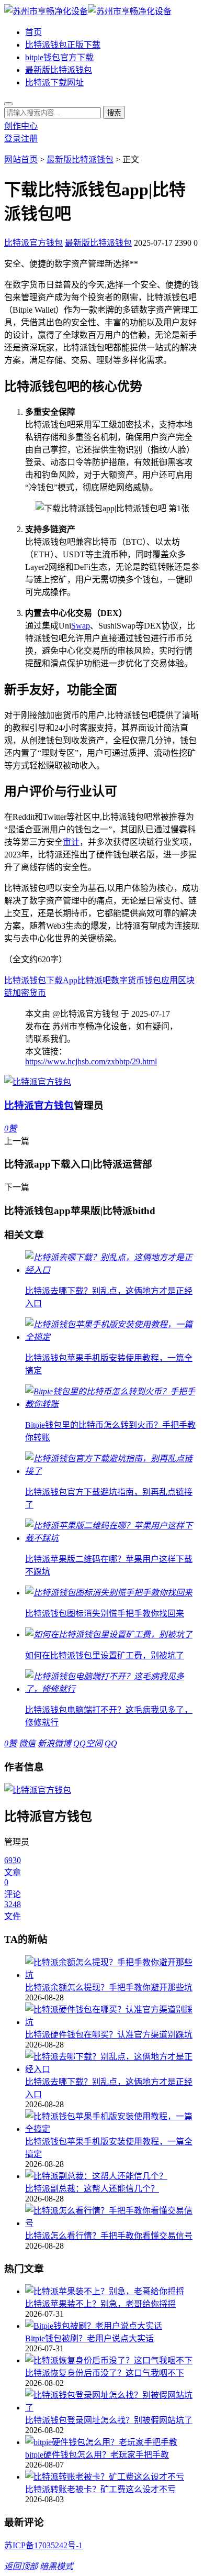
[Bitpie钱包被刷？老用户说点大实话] (112, 2325)
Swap (81, 626)
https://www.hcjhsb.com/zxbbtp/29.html (91, 1061)
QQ (111, 1743)
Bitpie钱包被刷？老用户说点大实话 (89, 2338)
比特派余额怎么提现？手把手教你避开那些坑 (109, 1988)
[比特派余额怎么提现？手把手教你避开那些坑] (112, 1968)
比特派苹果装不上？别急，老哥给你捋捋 (100, 2304)
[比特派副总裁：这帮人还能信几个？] (112, 2175)
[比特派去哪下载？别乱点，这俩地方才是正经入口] (112, 2062)
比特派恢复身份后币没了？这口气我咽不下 (105, 2373)
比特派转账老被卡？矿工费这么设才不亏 (100, 2489)
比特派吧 (94, 980)
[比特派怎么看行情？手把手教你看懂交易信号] (112, 2216)
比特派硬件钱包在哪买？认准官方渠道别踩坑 (109, 2035)
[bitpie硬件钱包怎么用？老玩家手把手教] (112, 2441)
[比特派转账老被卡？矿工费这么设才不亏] (112, 2476)
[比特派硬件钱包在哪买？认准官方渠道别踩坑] (112, 2015)
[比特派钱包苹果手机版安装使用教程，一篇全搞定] (112, 2122)
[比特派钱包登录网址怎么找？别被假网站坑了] (112, 2401)
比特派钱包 (25, 980)
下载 (54, 980)
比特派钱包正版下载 (63, 45)
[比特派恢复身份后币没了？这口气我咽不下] (112, 2360)
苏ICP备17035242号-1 (43, 2545)
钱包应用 (161, 980)
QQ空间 (88, 1743)
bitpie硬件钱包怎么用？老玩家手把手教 (97, 2455)
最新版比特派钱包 (59, 70)
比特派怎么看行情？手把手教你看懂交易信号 (109, 2236)
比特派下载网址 (54, 82)
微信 (27, 1743)
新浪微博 (54, 1743)
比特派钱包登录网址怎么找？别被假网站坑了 (109, 2420)
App (70, 980)
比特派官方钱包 (33, 243)
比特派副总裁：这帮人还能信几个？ (92, 2189)
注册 (29, 139)
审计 (71, 842)
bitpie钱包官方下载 (59, 57)
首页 (33, 32)
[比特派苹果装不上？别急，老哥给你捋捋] (112, 2291)
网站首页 (21, 159)
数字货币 (128, 980)
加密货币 (29, 993)
